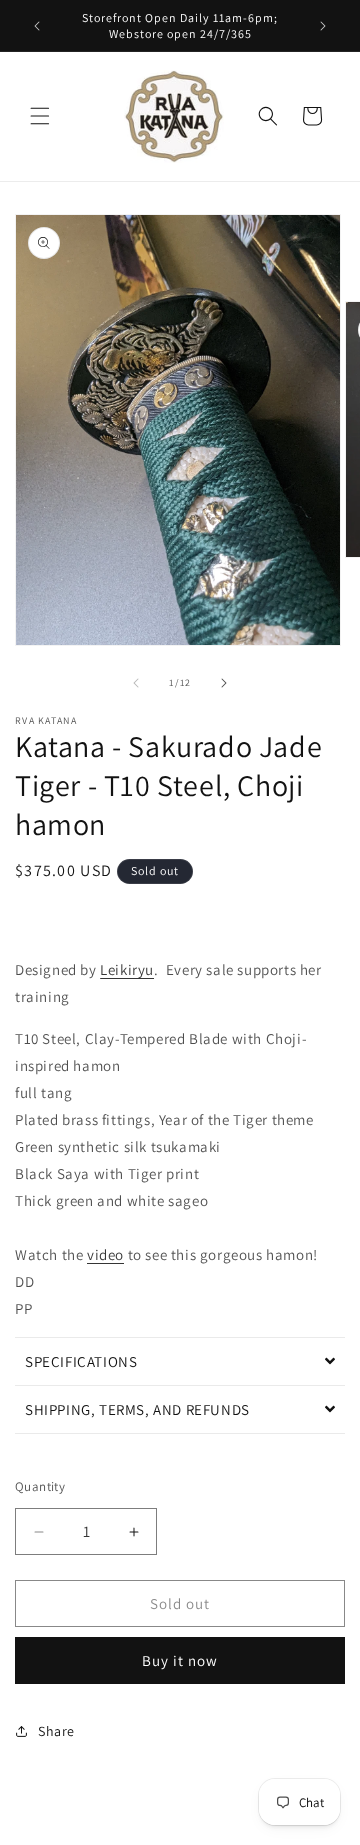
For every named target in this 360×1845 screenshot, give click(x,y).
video (105, 1254)
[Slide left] (136, 683)
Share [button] (56, 1731)
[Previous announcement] (37, 26)
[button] (40, 116)
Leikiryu (127, 969)
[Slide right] (224, 683)
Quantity (40, 1486)
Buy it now (180, 1660)
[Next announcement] (323, 26)
